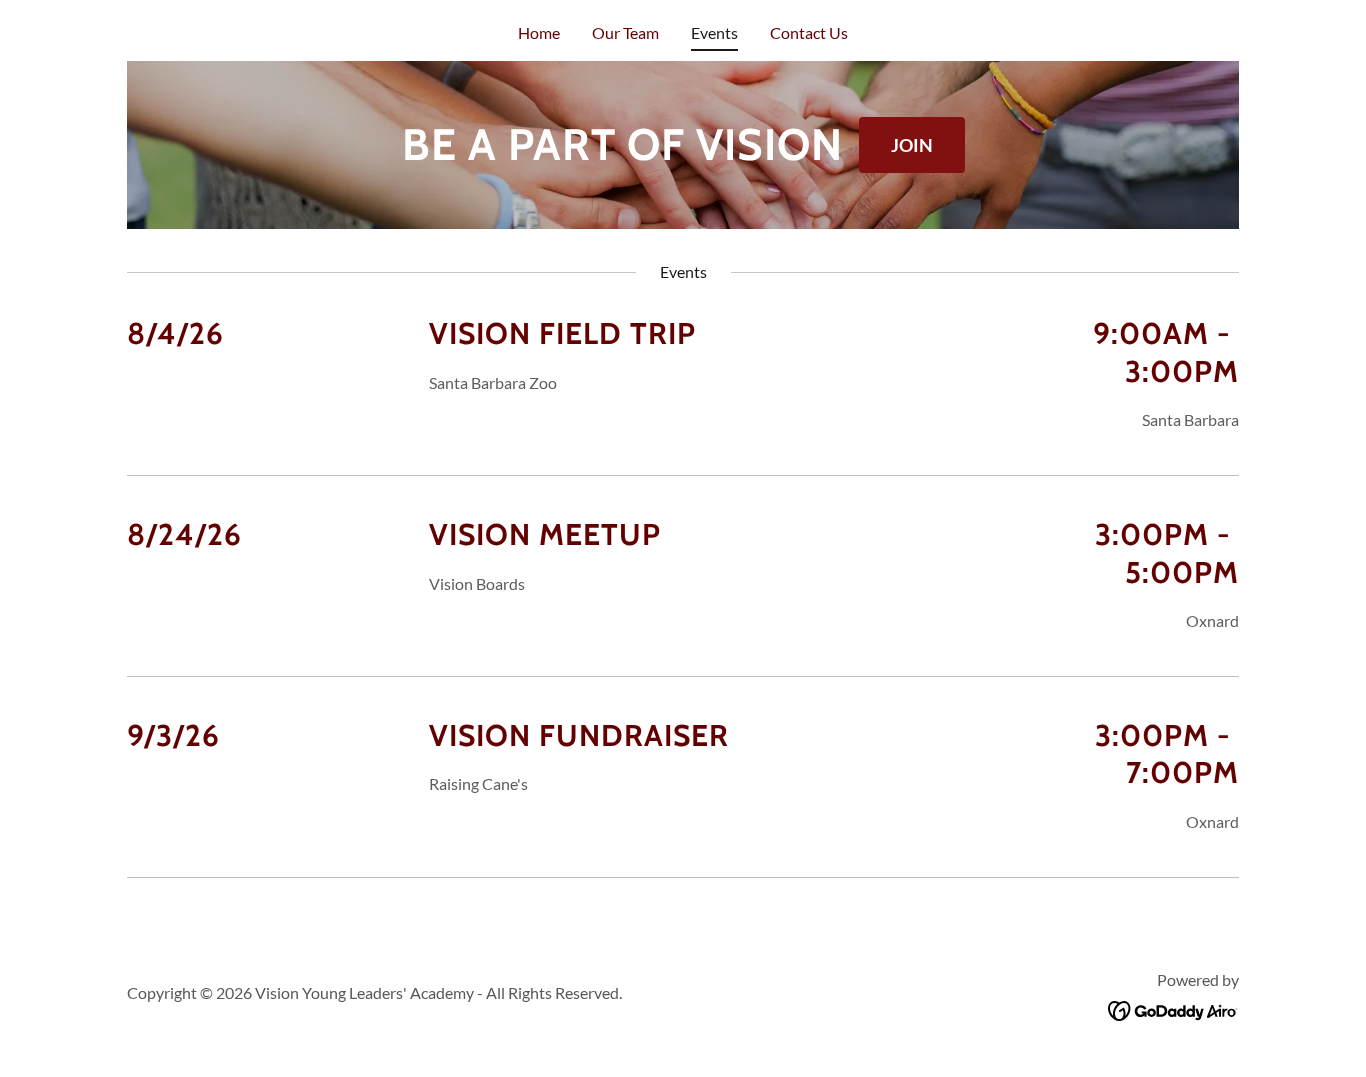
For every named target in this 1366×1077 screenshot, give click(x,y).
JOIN (912, 145)
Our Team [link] (625, 32)
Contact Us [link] (809, 32)
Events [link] (714, 32)
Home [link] (539, 32)
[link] (1173, 1008)
